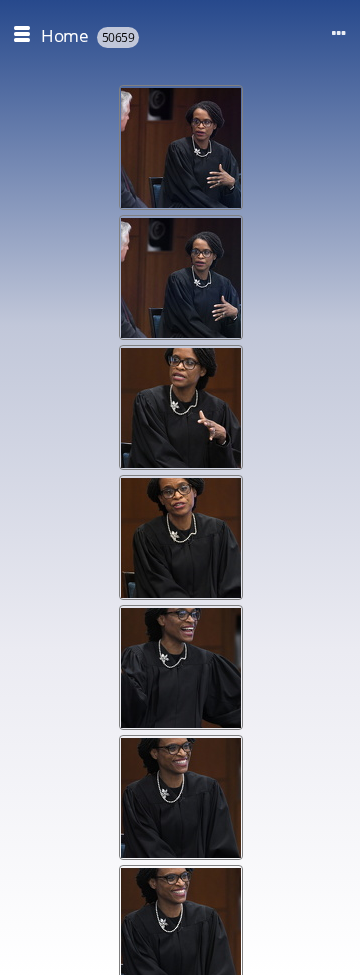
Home (64, 35)
